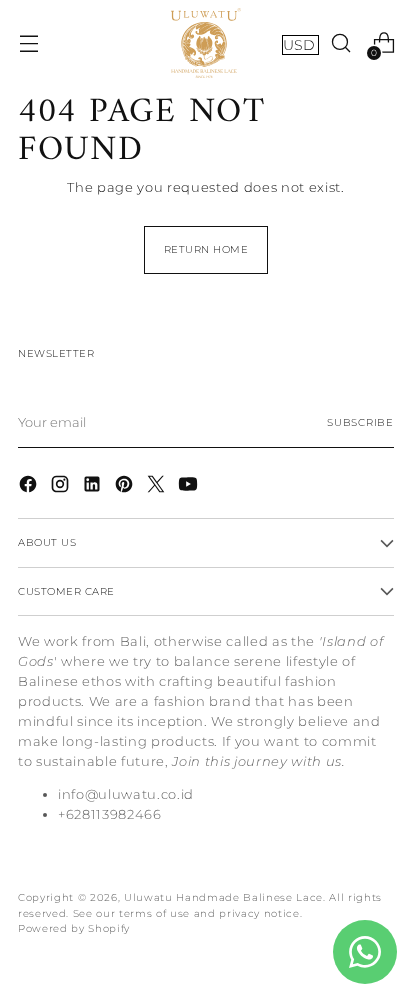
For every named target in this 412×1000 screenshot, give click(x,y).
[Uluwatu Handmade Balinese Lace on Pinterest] (126, 487)
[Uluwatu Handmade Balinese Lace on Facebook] (30, 487)
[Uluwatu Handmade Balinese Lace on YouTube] (190, 487)
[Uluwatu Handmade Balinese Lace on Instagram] (62, 487)
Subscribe (360, 422)
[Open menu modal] (28, 43)
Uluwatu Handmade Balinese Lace (223, 897)
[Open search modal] (340, 43)
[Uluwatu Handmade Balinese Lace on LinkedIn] (94, 487)
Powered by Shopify (74, 928)
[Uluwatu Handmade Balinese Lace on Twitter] (158, 487)
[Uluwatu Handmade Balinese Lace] (206, 43)
